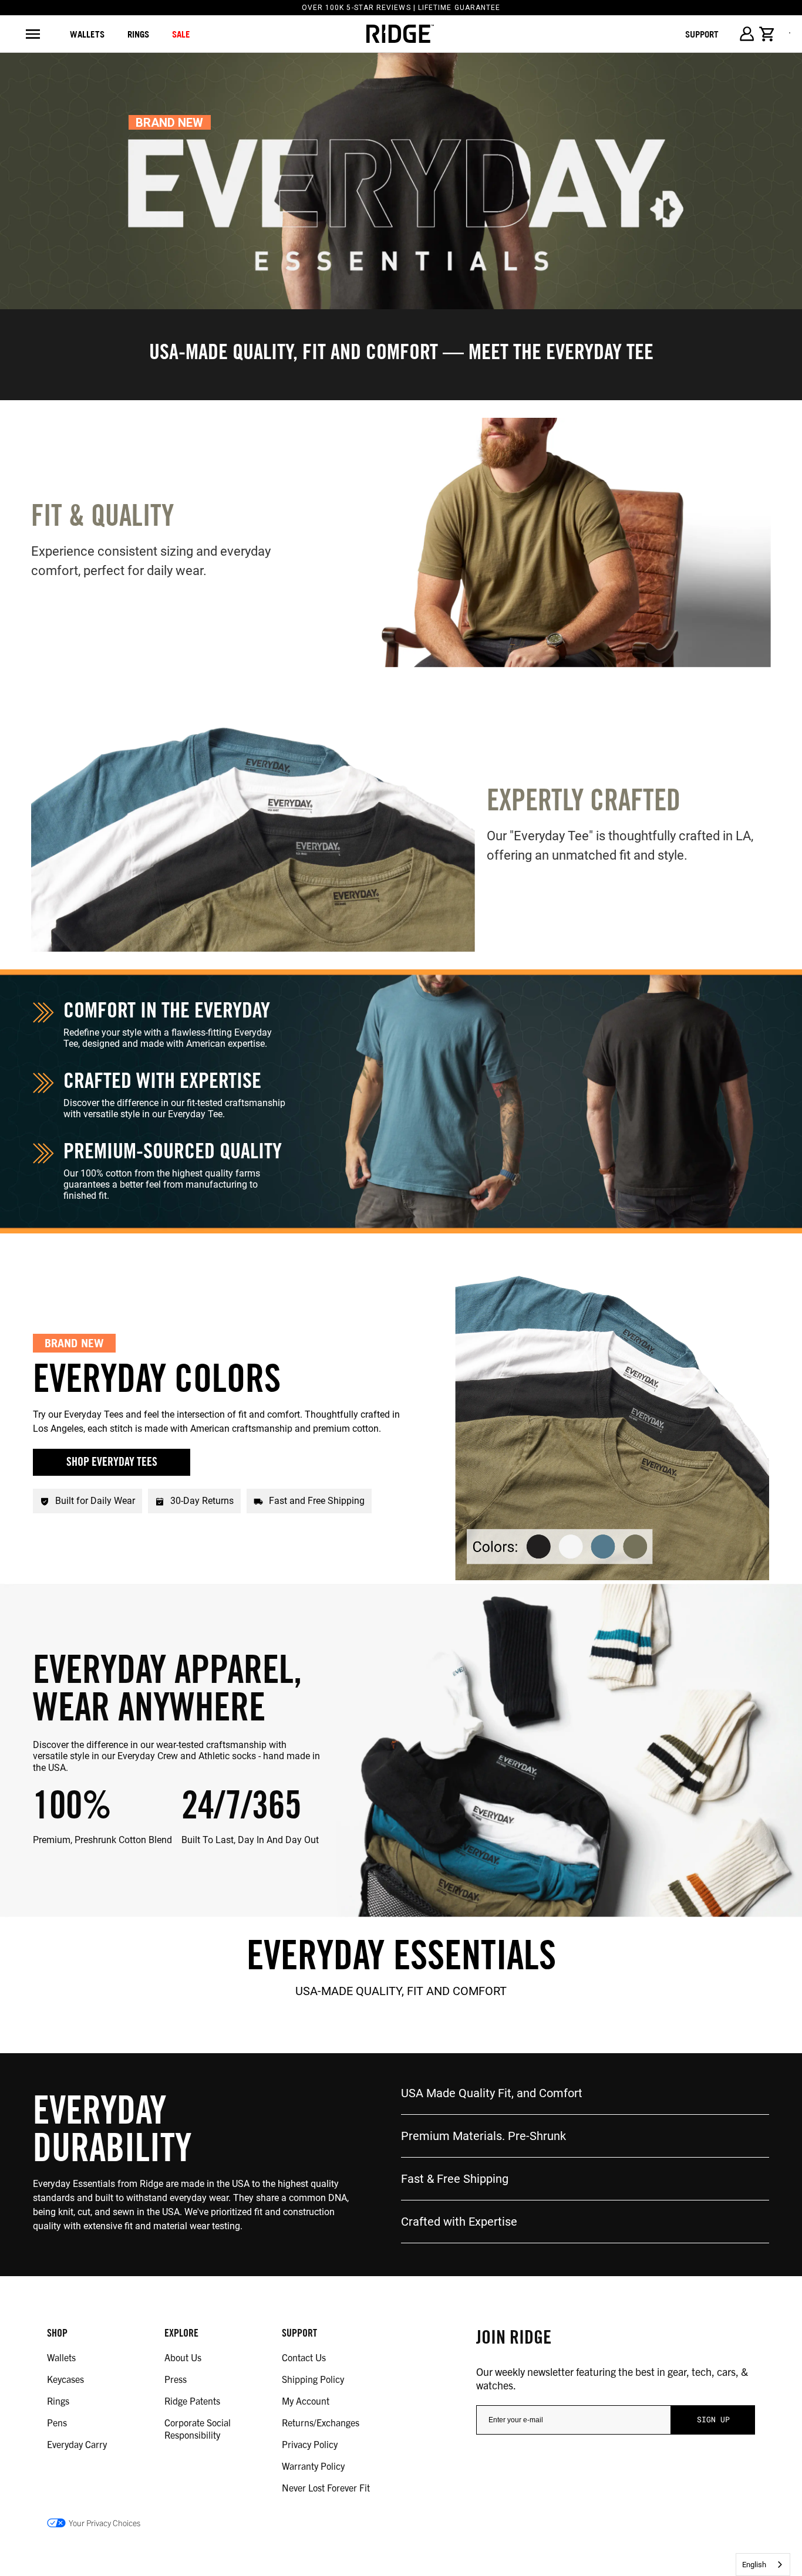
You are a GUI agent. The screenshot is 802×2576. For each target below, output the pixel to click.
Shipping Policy (313, 2379)
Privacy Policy (310, 2444)
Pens (57, 2422)
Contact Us (304, 2357)
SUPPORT (702, 34)
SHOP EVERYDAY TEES (112, 1463)
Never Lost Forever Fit (326, 2487)
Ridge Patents (192, 2401)
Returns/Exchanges (321, 2422)
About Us (183, 2357)
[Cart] (767, 34)
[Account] (747, 34)
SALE (181, 34)
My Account (306, 2401)
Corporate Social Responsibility (198, 2428)
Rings (58, 2401)
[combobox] (763, 2565)
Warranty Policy (313, 2466)
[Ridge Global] (400, 34)
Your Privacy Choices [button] (105, 2523)
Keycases (65, 2379)
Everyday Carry (77, 2444)
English (754, 2565)
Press (176, 2379)
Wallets (87, 34)
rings (138, 34)
